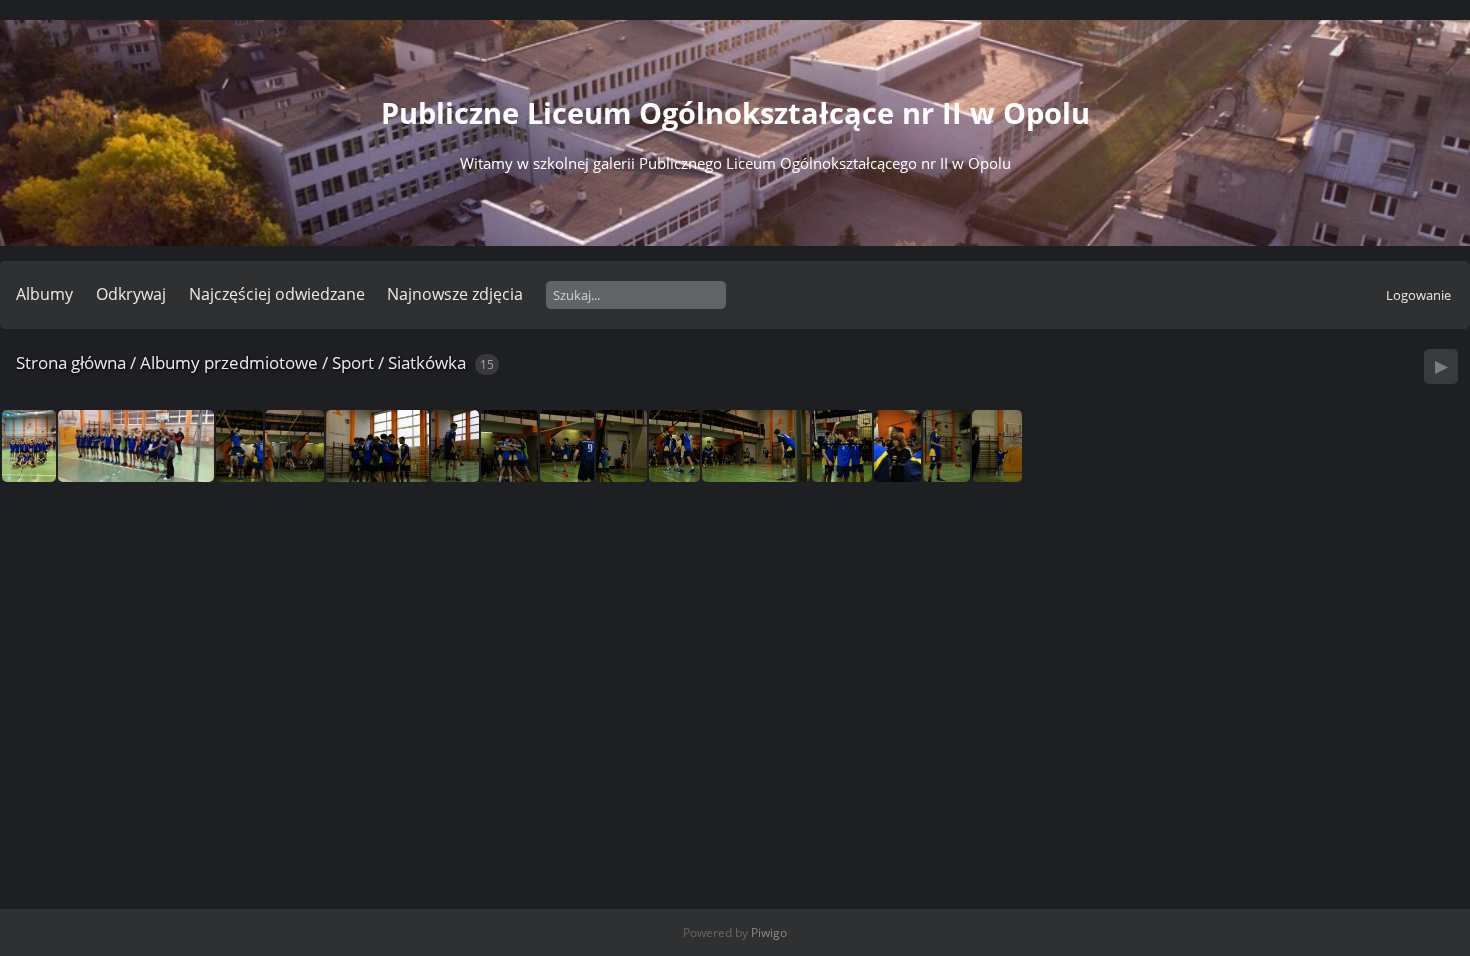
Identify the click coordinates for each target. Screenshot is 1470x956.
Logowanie (1418, 295)
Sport (353, 362)
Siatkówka (427, 362)
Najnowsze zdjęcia (455, 294)
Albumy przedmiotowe (229, 362)
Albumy (44, 294)
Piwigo (769, 932)
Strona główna (71, 362)
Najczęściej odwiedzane (277, 294)
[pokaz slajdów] (1441, 366)
